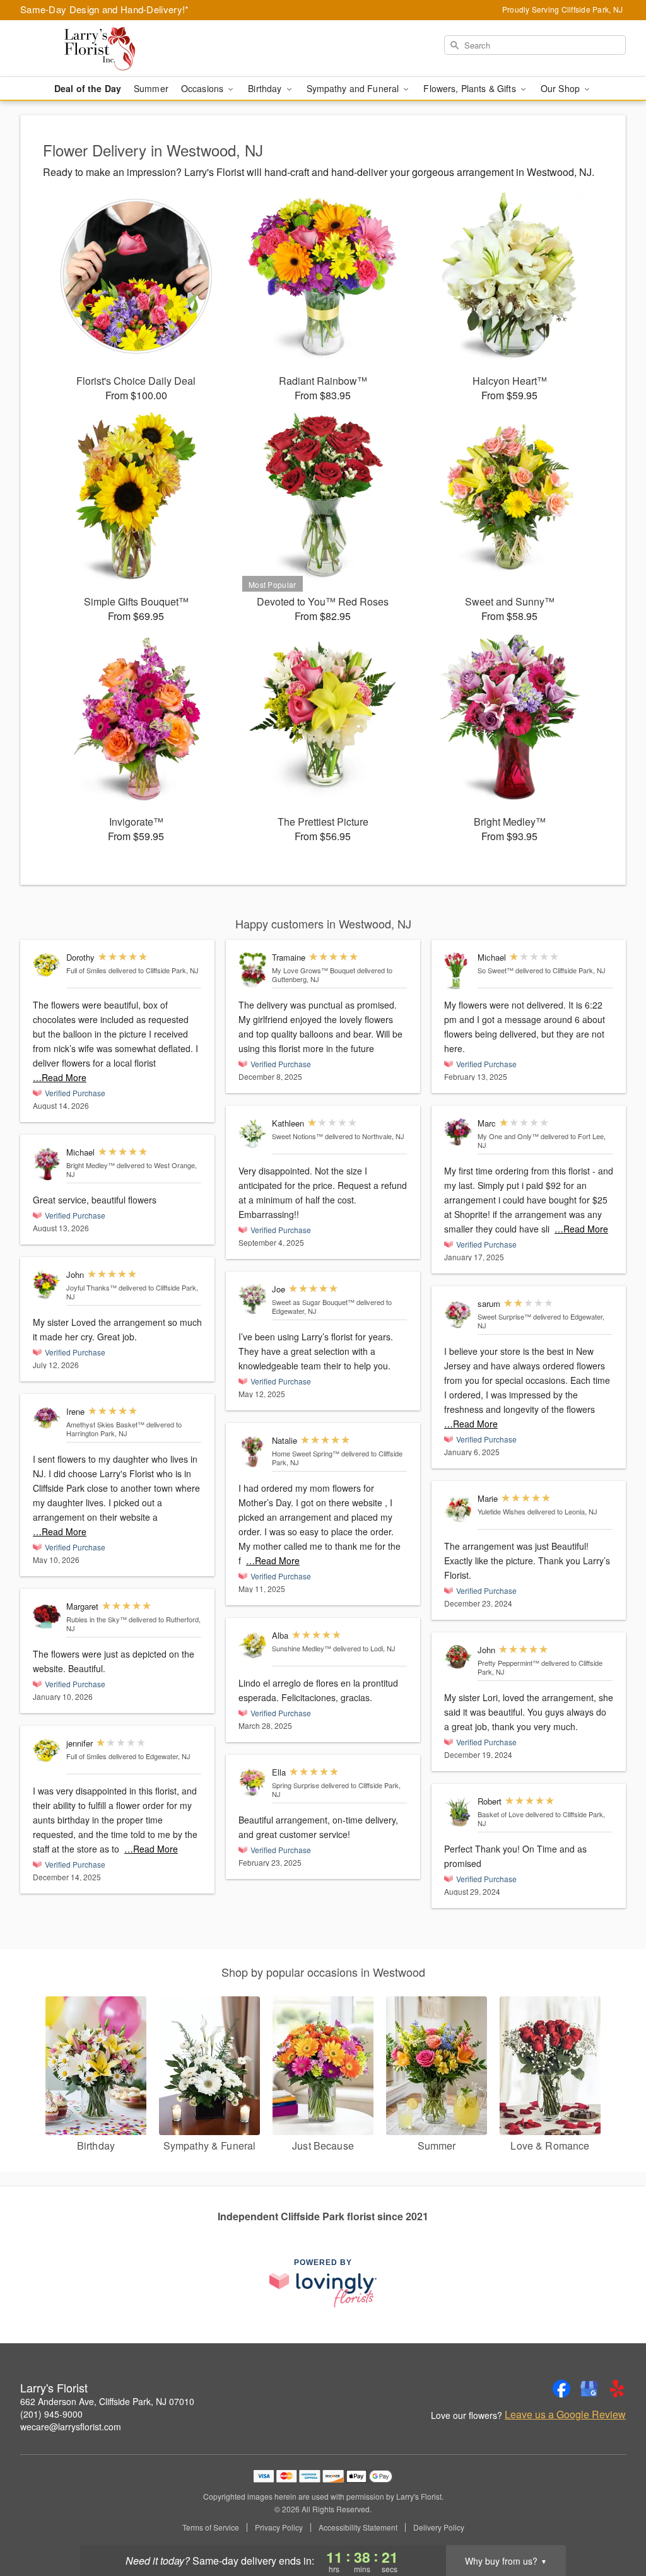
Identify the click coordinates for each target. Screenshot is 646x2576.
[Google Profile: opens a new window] (589, 2389)
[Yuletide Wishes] (458, 1509)
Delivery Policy (439, 2527)
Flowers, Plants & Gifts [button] (471, 88)
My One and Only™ (508, 1136)
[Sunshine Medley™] (252, 1646)
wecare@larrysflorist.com (71, 2427)
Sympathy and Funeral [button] (354, 88)
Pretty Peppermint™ (508, 1663)
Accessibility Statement (358, 2527)
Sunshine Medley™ (302, 1648)
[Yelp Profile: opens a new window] (617, 2389)
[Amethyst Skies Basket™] (47, 1419)
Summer (151, 88)
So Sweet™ (496, 970)
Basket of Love (501, 1814)
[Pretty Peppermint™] (458, 1657)
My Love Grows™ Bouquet (314, 970)
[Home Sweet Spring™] (252, 1452)
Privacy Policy (279, 2527)
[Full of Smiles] (47, 964)
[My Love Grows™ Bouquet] (252, 970)
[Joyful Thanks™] (47, 1285)
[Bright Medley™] (47, 1164)
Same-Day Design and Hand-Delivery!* (105, 9)
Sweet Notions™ (297, 1136)
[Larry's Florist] (111, 49)
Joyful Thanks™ (91, 1287)
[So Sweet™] (458, 971)
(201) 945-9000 (51, 2414)
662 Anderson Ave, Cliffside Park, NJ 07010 (107, 2401)
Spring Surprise (296, 1785)
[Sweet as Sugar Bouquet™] (252, 1300)
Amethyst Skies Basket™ (105, 1424)
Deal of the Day (88, 88)
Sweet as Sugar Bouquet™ (313, 1302)
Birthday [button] (266, 88)
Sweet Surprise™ (504, 1316)
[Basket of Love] (458, 1812)
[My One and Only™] (458, 1133)
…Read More (60, 1077)
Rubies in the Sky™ (97, 1619)
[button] (613, 2522)
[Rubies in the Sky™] (47, 1617)
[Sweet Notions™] (252, 1134)
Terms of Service (211, 2527)
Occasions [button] (203, 88)
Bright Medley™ (91, 1165)
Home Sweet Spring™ (306, 1453)
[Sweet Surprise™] (458, 1314)
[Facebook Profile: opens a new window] (561, 2389)
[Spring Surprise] (252, 1783)
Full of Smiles (86, 970)
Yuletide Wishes (502, 1511)
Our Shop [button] (561, 88)
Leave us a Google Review (565, 2415)
